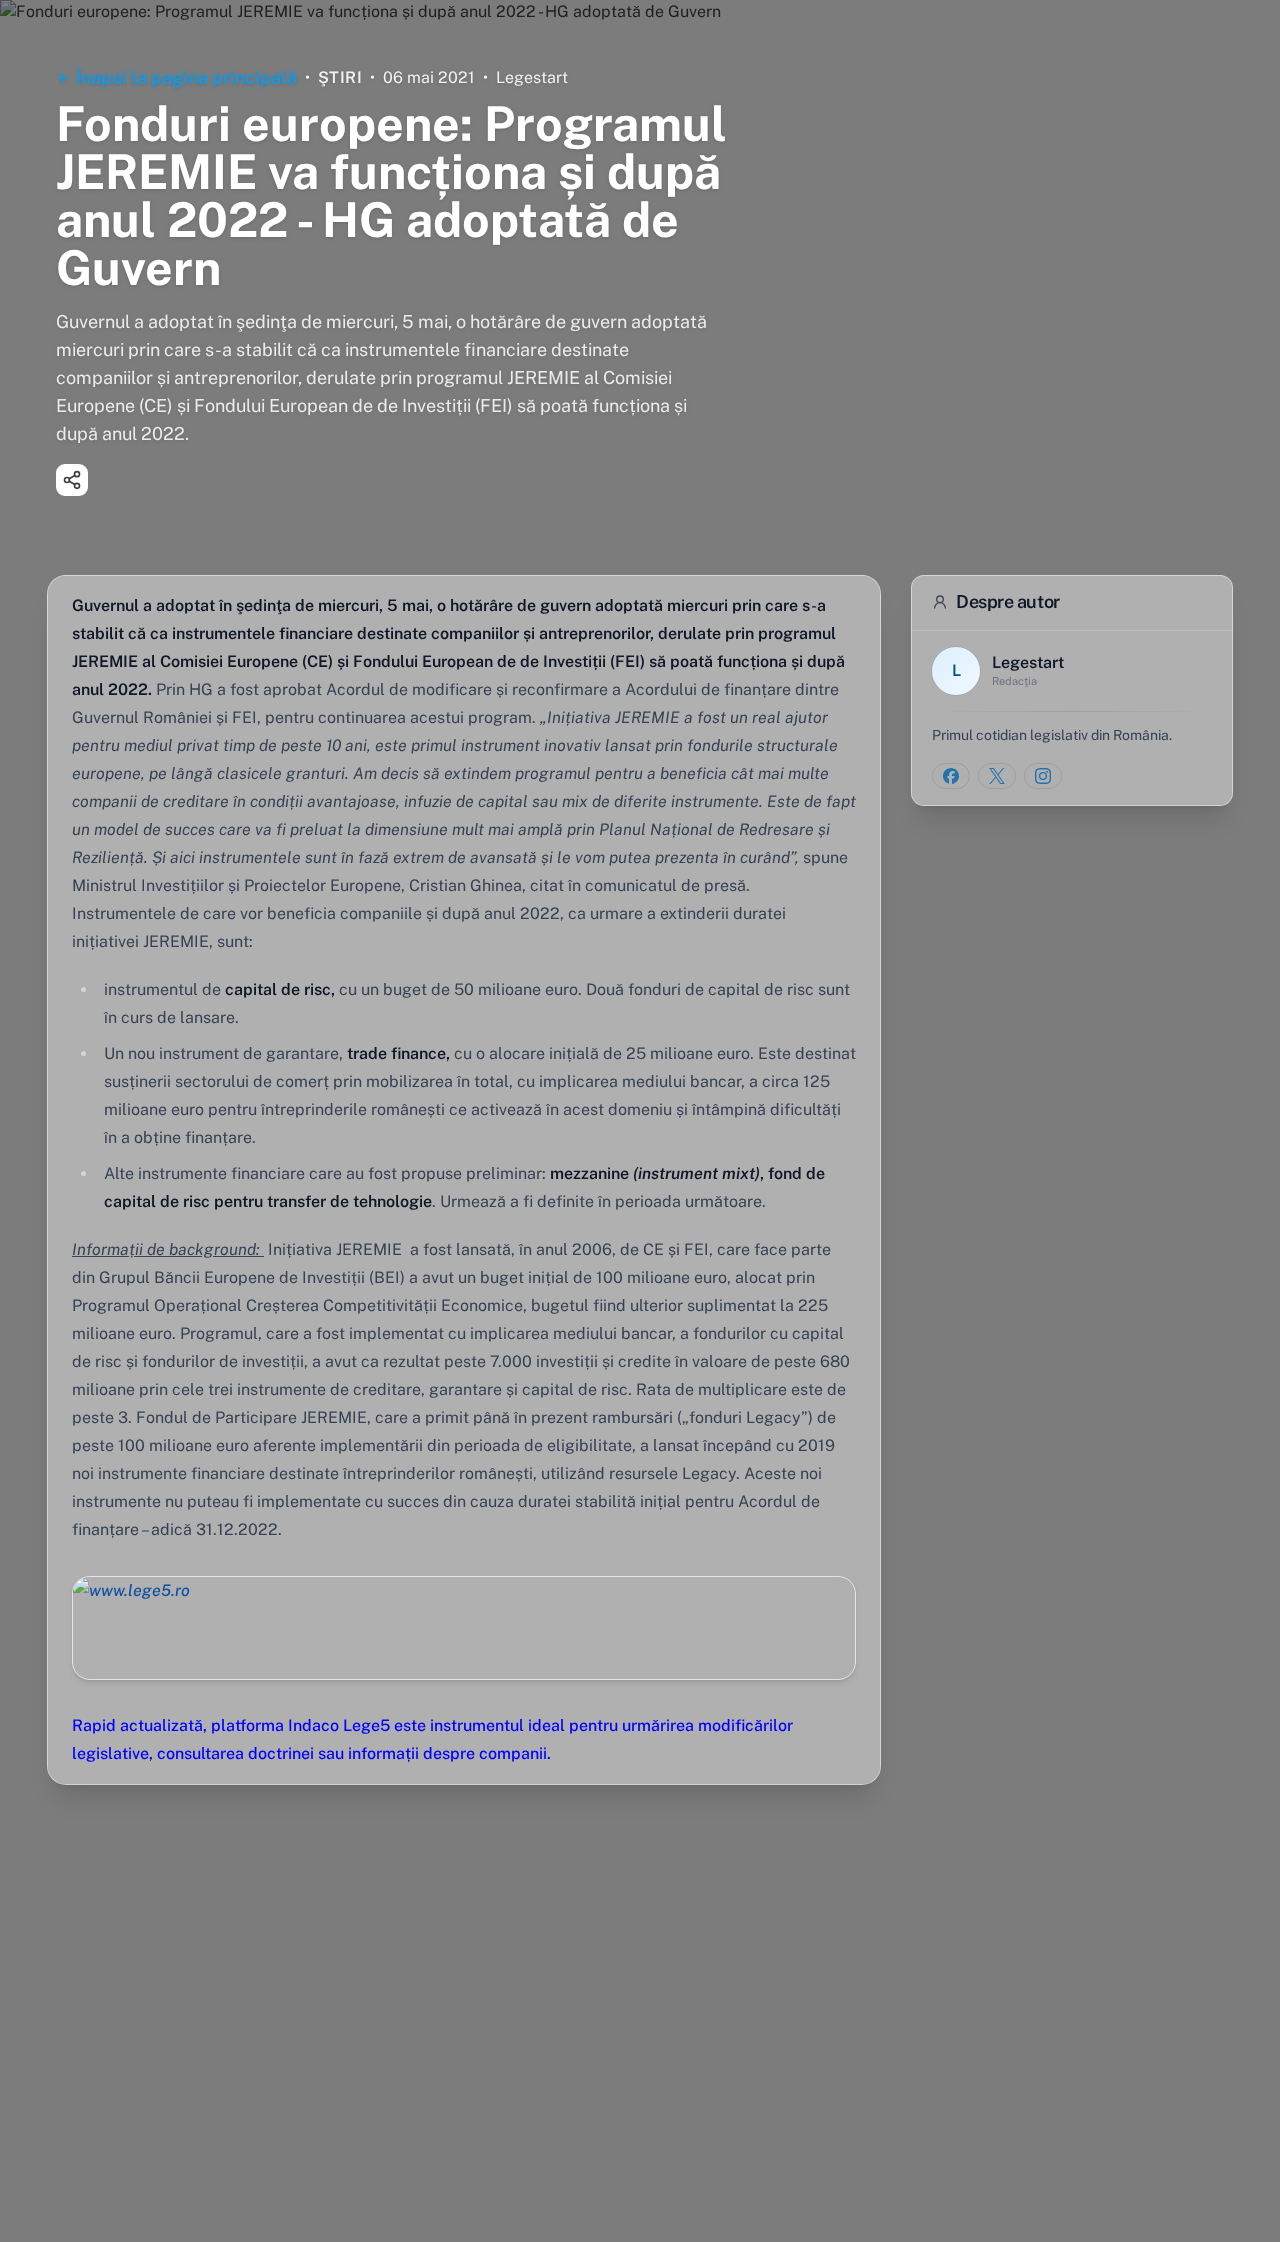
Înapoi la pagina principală (186, 77)
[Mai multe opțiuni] (72, 480)
